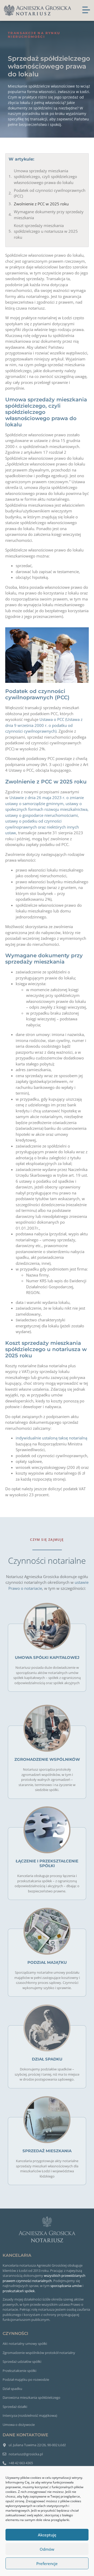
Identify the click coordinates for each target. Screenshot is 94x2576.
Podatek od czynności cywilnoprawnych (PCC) (50, 193)
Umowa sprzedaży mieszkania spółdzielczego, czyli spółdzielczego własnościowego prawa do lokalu (45, 177)
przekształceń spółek (19, 2291)
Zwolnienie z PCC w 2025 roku (41, 204)
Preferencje (47, 2563)
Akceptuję (47, 2535)
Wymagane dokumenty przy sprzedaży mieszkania (49, 215)
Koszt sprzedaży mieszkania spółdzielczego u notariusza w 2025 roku (46, 231)
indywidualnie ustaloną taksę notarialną (51, 1438)
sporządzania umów (66, 2286)
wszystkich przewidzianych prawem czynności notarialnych (44, 2278)
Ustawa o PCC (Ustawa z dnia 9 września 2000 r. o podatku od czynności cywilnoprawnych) (44, 725)
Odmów (47, 2549)
